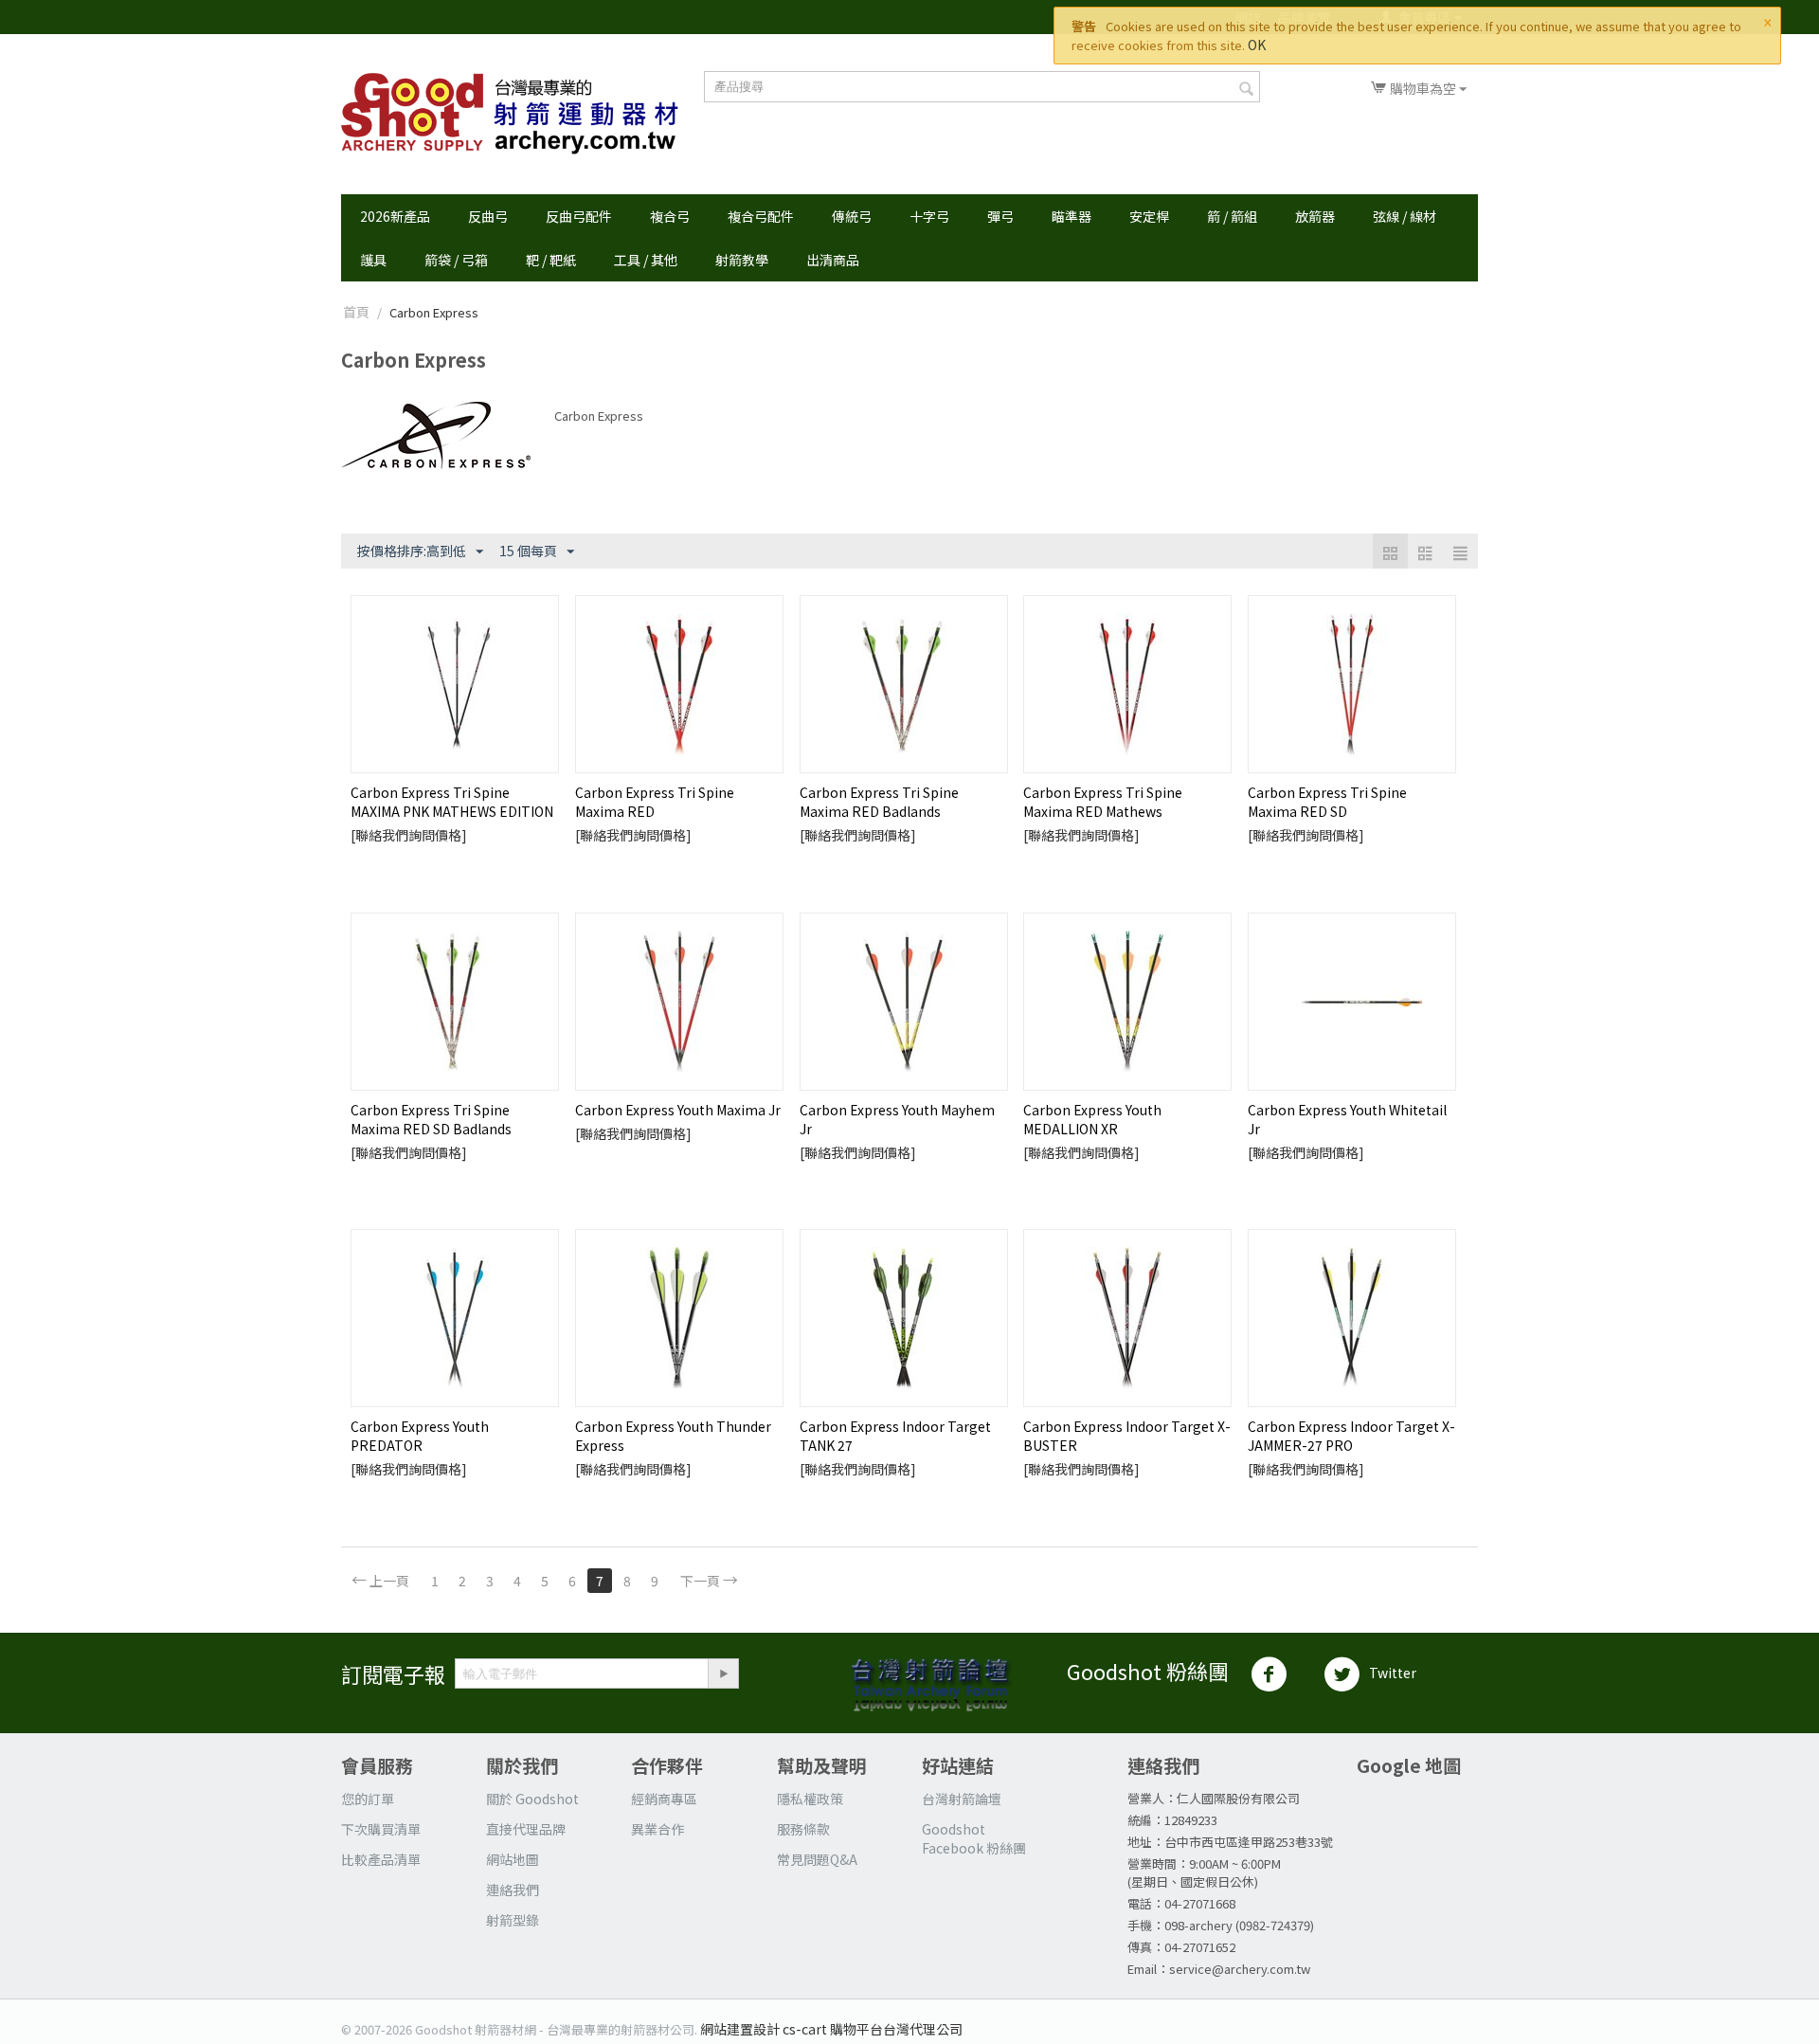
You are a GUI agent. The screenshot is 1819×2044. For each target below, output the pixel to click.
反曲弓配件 (579, 216)
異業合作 (657, 1829)
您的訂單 (368, 1799)
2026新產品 (395, 216)
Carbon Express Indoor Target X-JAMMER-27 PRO (1351, 1436)
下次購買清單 (381, 1829)
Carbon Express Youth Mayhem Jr (897, 1119)
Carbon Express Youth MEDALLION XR (1092, 1119)
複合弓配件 (761, 216)
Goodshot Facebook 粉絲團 (974, 1838)
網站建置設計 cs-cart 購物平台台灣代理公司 (831, 2029)
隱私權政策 (810, 1799)
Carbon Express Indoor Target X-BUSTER (1127, 1436)
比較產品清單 (381, 1859)
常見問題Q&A (817, 1859)
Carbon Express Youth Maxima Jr (678, 1110)
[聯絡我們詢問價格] (409, 835)
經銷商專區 (664, 1799)
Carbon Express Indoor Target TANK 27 (895, 1436)
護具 (373, 260)
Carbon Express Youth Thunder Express (673, 1436)
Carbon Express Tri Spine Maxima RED (655, 802)
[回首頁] (510, 114)
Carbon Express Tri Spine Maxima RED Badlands (879, 802)
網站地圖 (513, 1859)
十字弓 (929, 216)
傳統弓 (852, 216)
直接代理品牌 (526, 1829)
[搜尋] (1246, 88)
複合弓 (670, 216)
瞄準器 (1072, 216)
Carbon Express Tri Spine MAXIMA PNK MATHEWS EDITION (452, 802)
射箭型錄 (513, 1920)
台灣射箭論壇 (962, 1799)
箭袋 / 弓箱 (456, 260)
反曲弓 (488, 216)
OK (1257, 45)
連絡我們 (513, 1890)
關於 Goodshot (532, 1799)
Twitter (1393, 1673)
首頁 (356, 312)
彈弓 (1000, 216)
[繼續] (723, 1673)
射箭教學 (742, 260)
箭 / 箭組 (1232, 216)
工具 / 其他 (646, 260)
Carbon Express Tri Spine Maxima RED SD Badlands (431, 1119)
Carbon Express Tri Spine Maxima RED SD (1327, 802)
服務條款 (803, 1829)
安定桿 (1149, 216)
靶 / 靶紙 (551, 260)
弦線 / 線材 (1405, 216)
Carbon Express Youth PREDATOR (420, 1436)
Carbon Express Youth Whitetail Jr (1347, 1119)
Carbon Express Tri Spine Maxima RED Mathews (1103, 802)
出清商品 (833, 260)
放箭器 (1315, 216)
